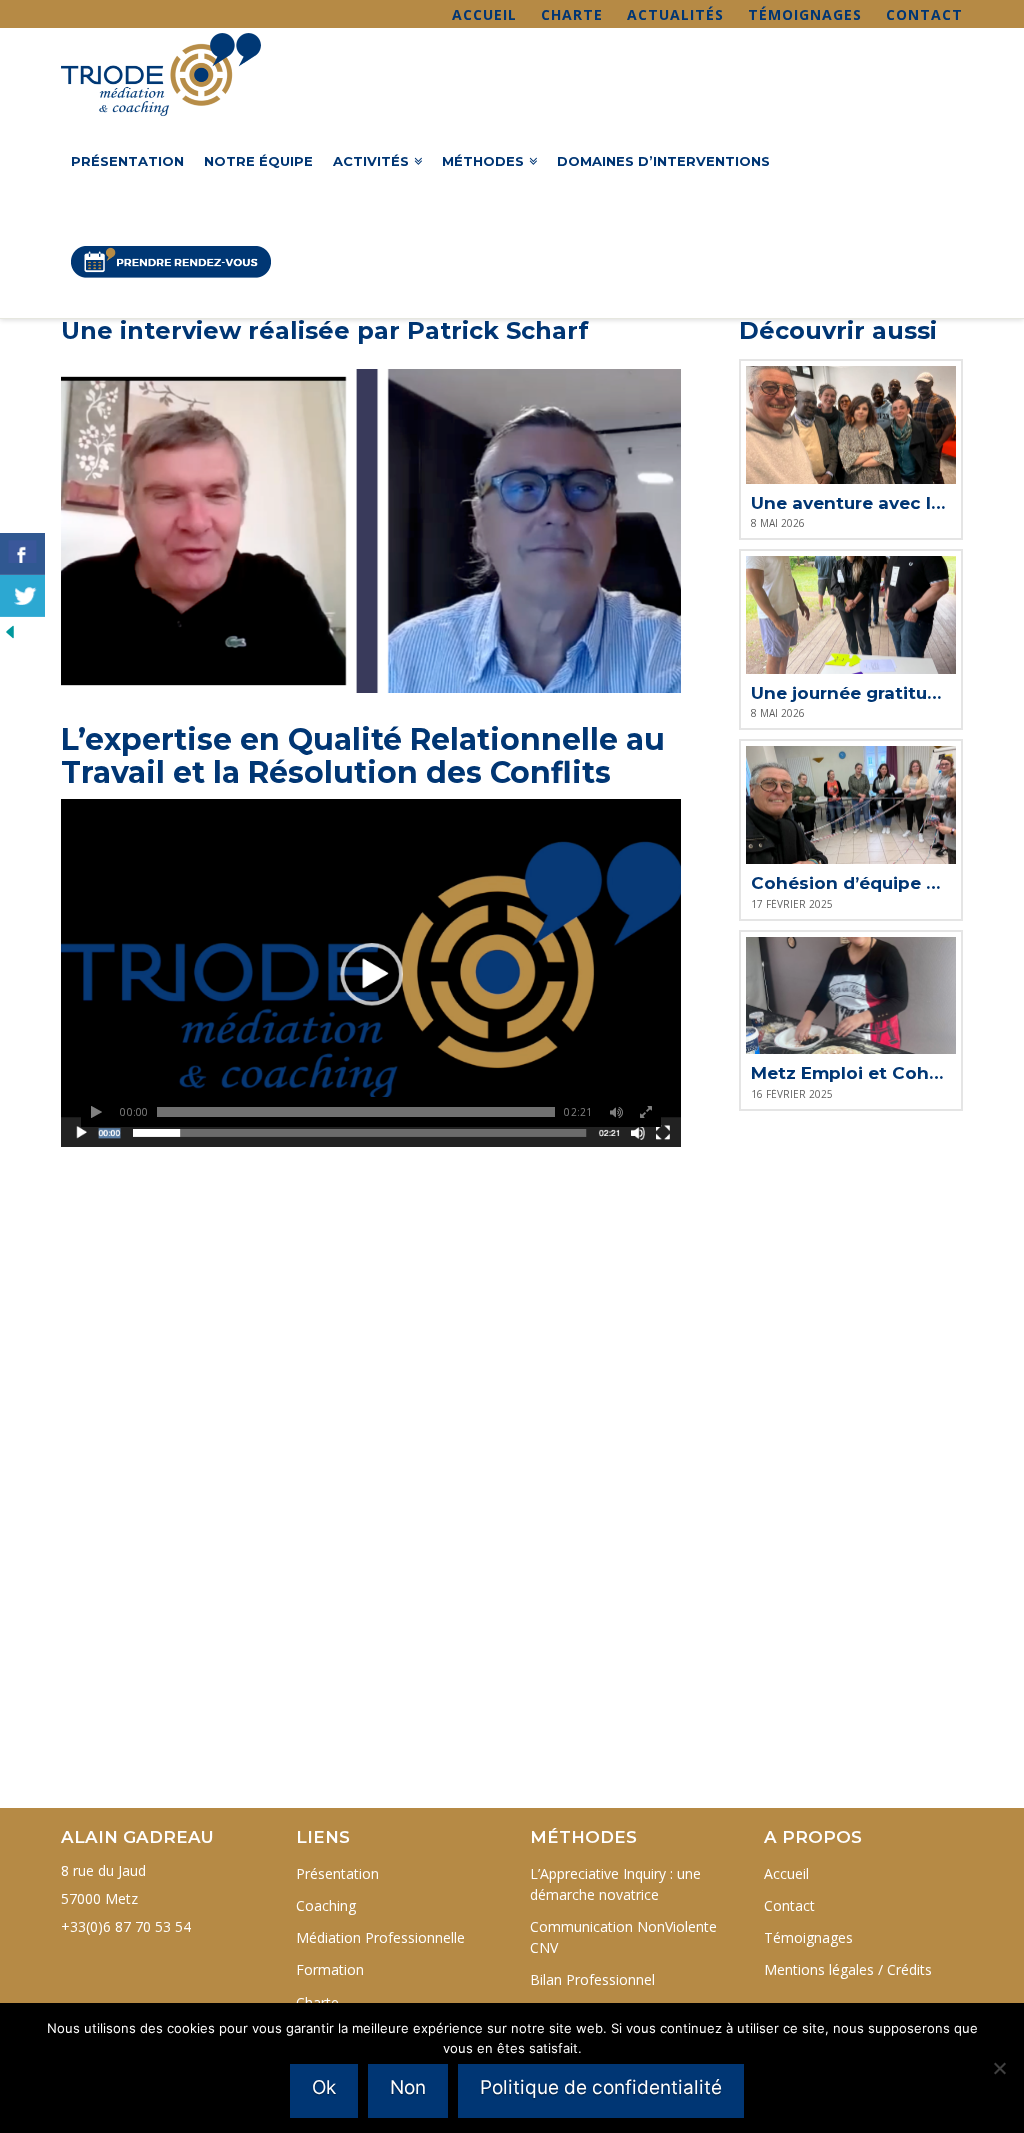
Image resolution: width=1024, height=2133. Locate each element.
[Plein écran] (646, 1112)
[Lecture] (96, 1112)
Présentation (337, 1873)
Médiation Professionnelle (380, 1937)
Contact (924, 14)
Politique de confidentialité (601, 2087)
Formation (330, 1969)
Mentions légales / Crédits (848, 1969)
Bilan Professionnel (592, 1979)
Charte (572, 14)
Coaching (326, 1905)
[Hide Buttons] (10, 629)
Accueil (484, 14)
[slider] (356, 1112)
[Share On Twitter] (22, 596)
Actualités (675, 14)
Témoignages (805, 14)
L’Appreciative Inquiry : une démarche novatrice (615, 1884)
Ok (324, 2087)
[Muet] (616, 1112)
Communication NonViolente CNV (623, 1937)
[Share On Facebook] (22, 554)
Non (408, 2087)
